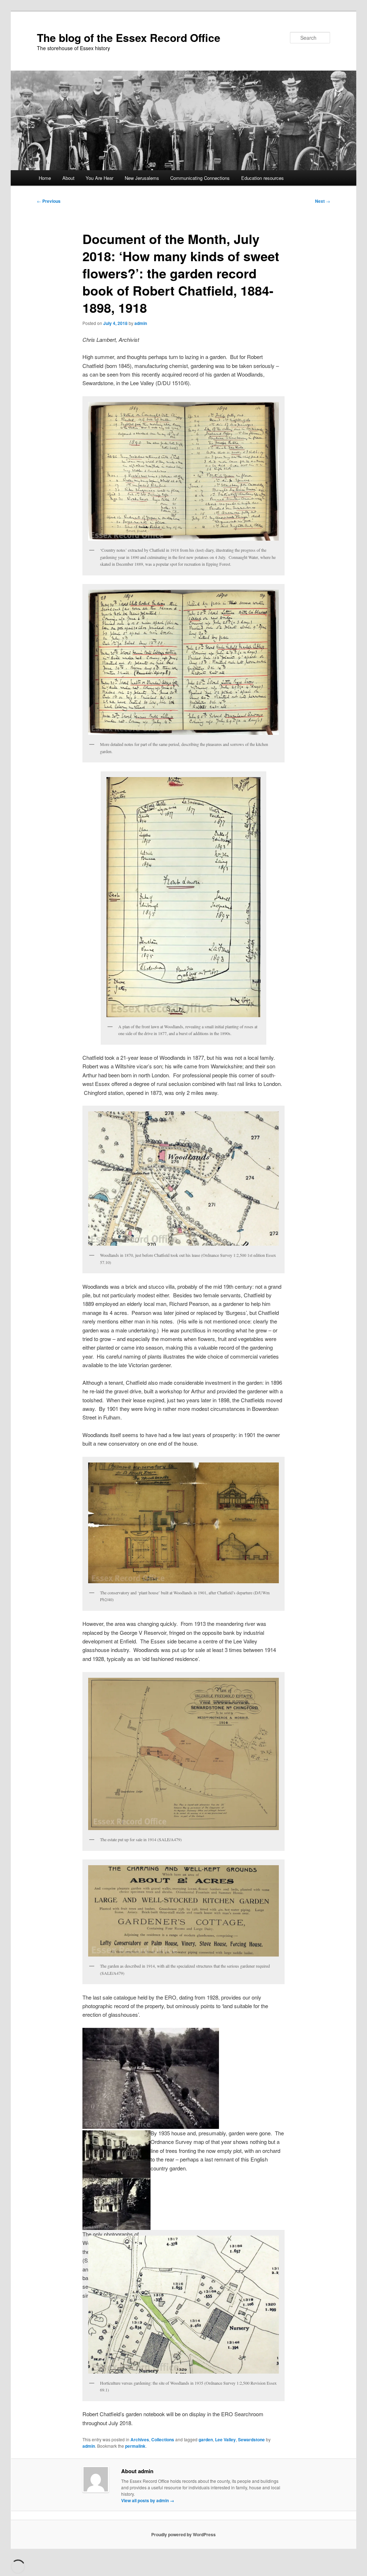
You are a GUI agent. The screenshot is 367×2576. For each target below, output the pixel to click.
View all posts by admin (148, 2500)
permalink (135, 2446)
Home (45, 178)
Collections (163, 2439)
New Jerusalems (142, 178)
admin (141, 323)
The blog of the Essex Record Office (129, 37)
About (68, 178)
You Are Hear (99, 178)
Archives (140, 2439)
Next (323, 201)
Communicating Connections (200, 178)
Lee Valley (225, 2439)
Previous (49, 201)
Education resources (263, 178)
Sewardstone (251, 2439)
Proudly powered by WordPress (183, 2534)
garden (206, 2439)
